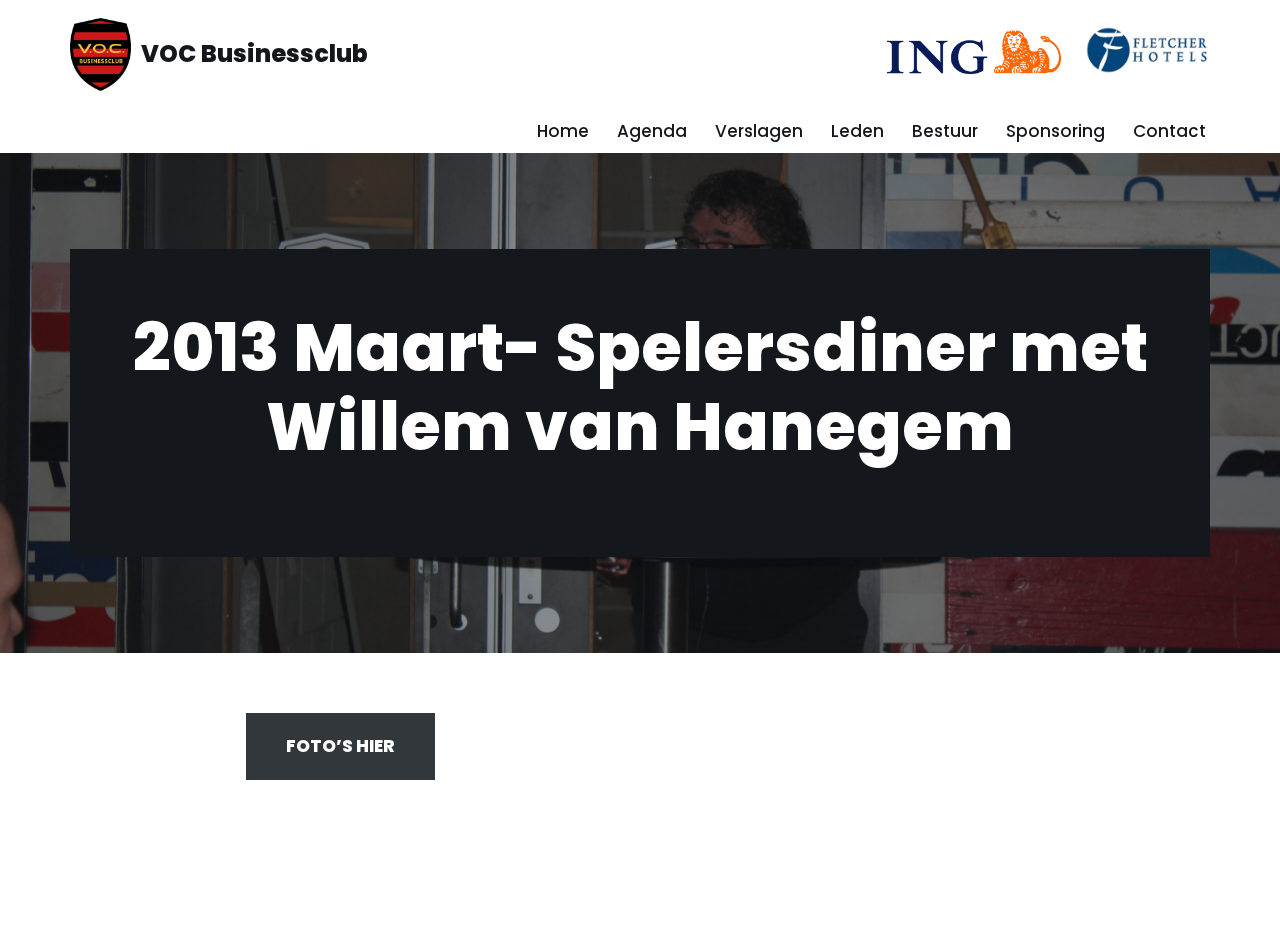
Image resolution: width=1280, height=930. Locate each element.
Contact (1169, 131)
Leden (857, 131)
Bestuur (945, 131)
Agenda (652, 131)
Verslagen (759, 131)
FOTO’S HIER (340, 746)
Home (563, 131)
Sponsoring (1055, 131)
